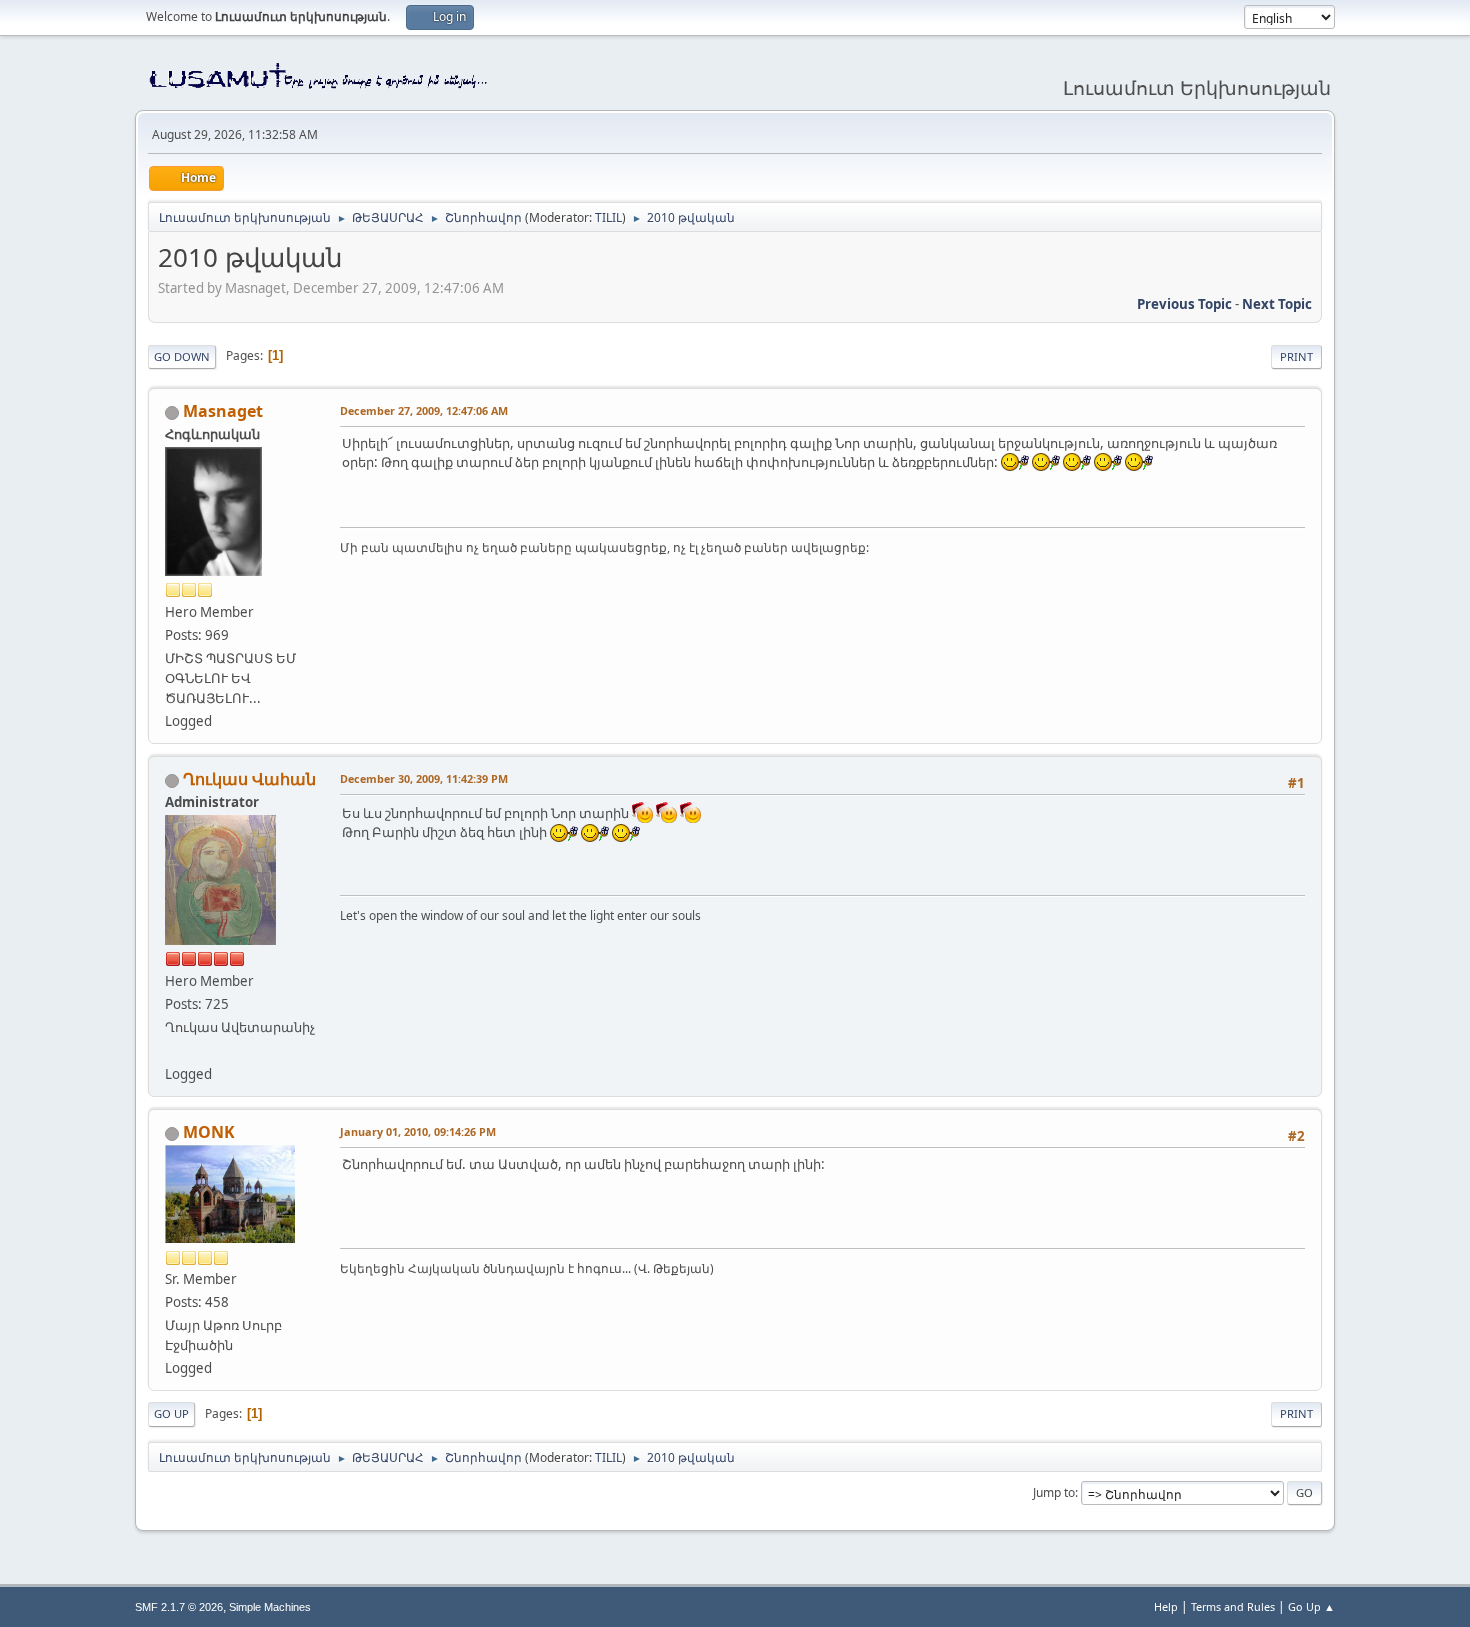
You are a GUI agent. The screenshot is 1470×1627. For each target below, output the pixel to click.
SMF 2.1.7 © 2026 (179, 1607)
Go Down (182, 356)
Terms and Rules (1233, 1606)
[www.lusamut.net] (173, 1050)
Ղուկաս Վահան (249, 779)
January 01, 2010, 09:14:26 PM (418, 1131)
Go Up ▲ (1311, 1606)
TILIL (608, 217)
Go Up (171, 1413)
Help (1166, 1606)
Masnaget (223, 411)
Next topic (1277, 304)
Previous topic (1184, 304)
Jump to (1054, 1492)
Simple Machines (270, 1607)
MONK (209, 1132)
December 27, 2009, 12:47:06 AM (424, 410)
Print (1296, 356)
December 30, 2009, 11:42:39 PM (424, 778)
